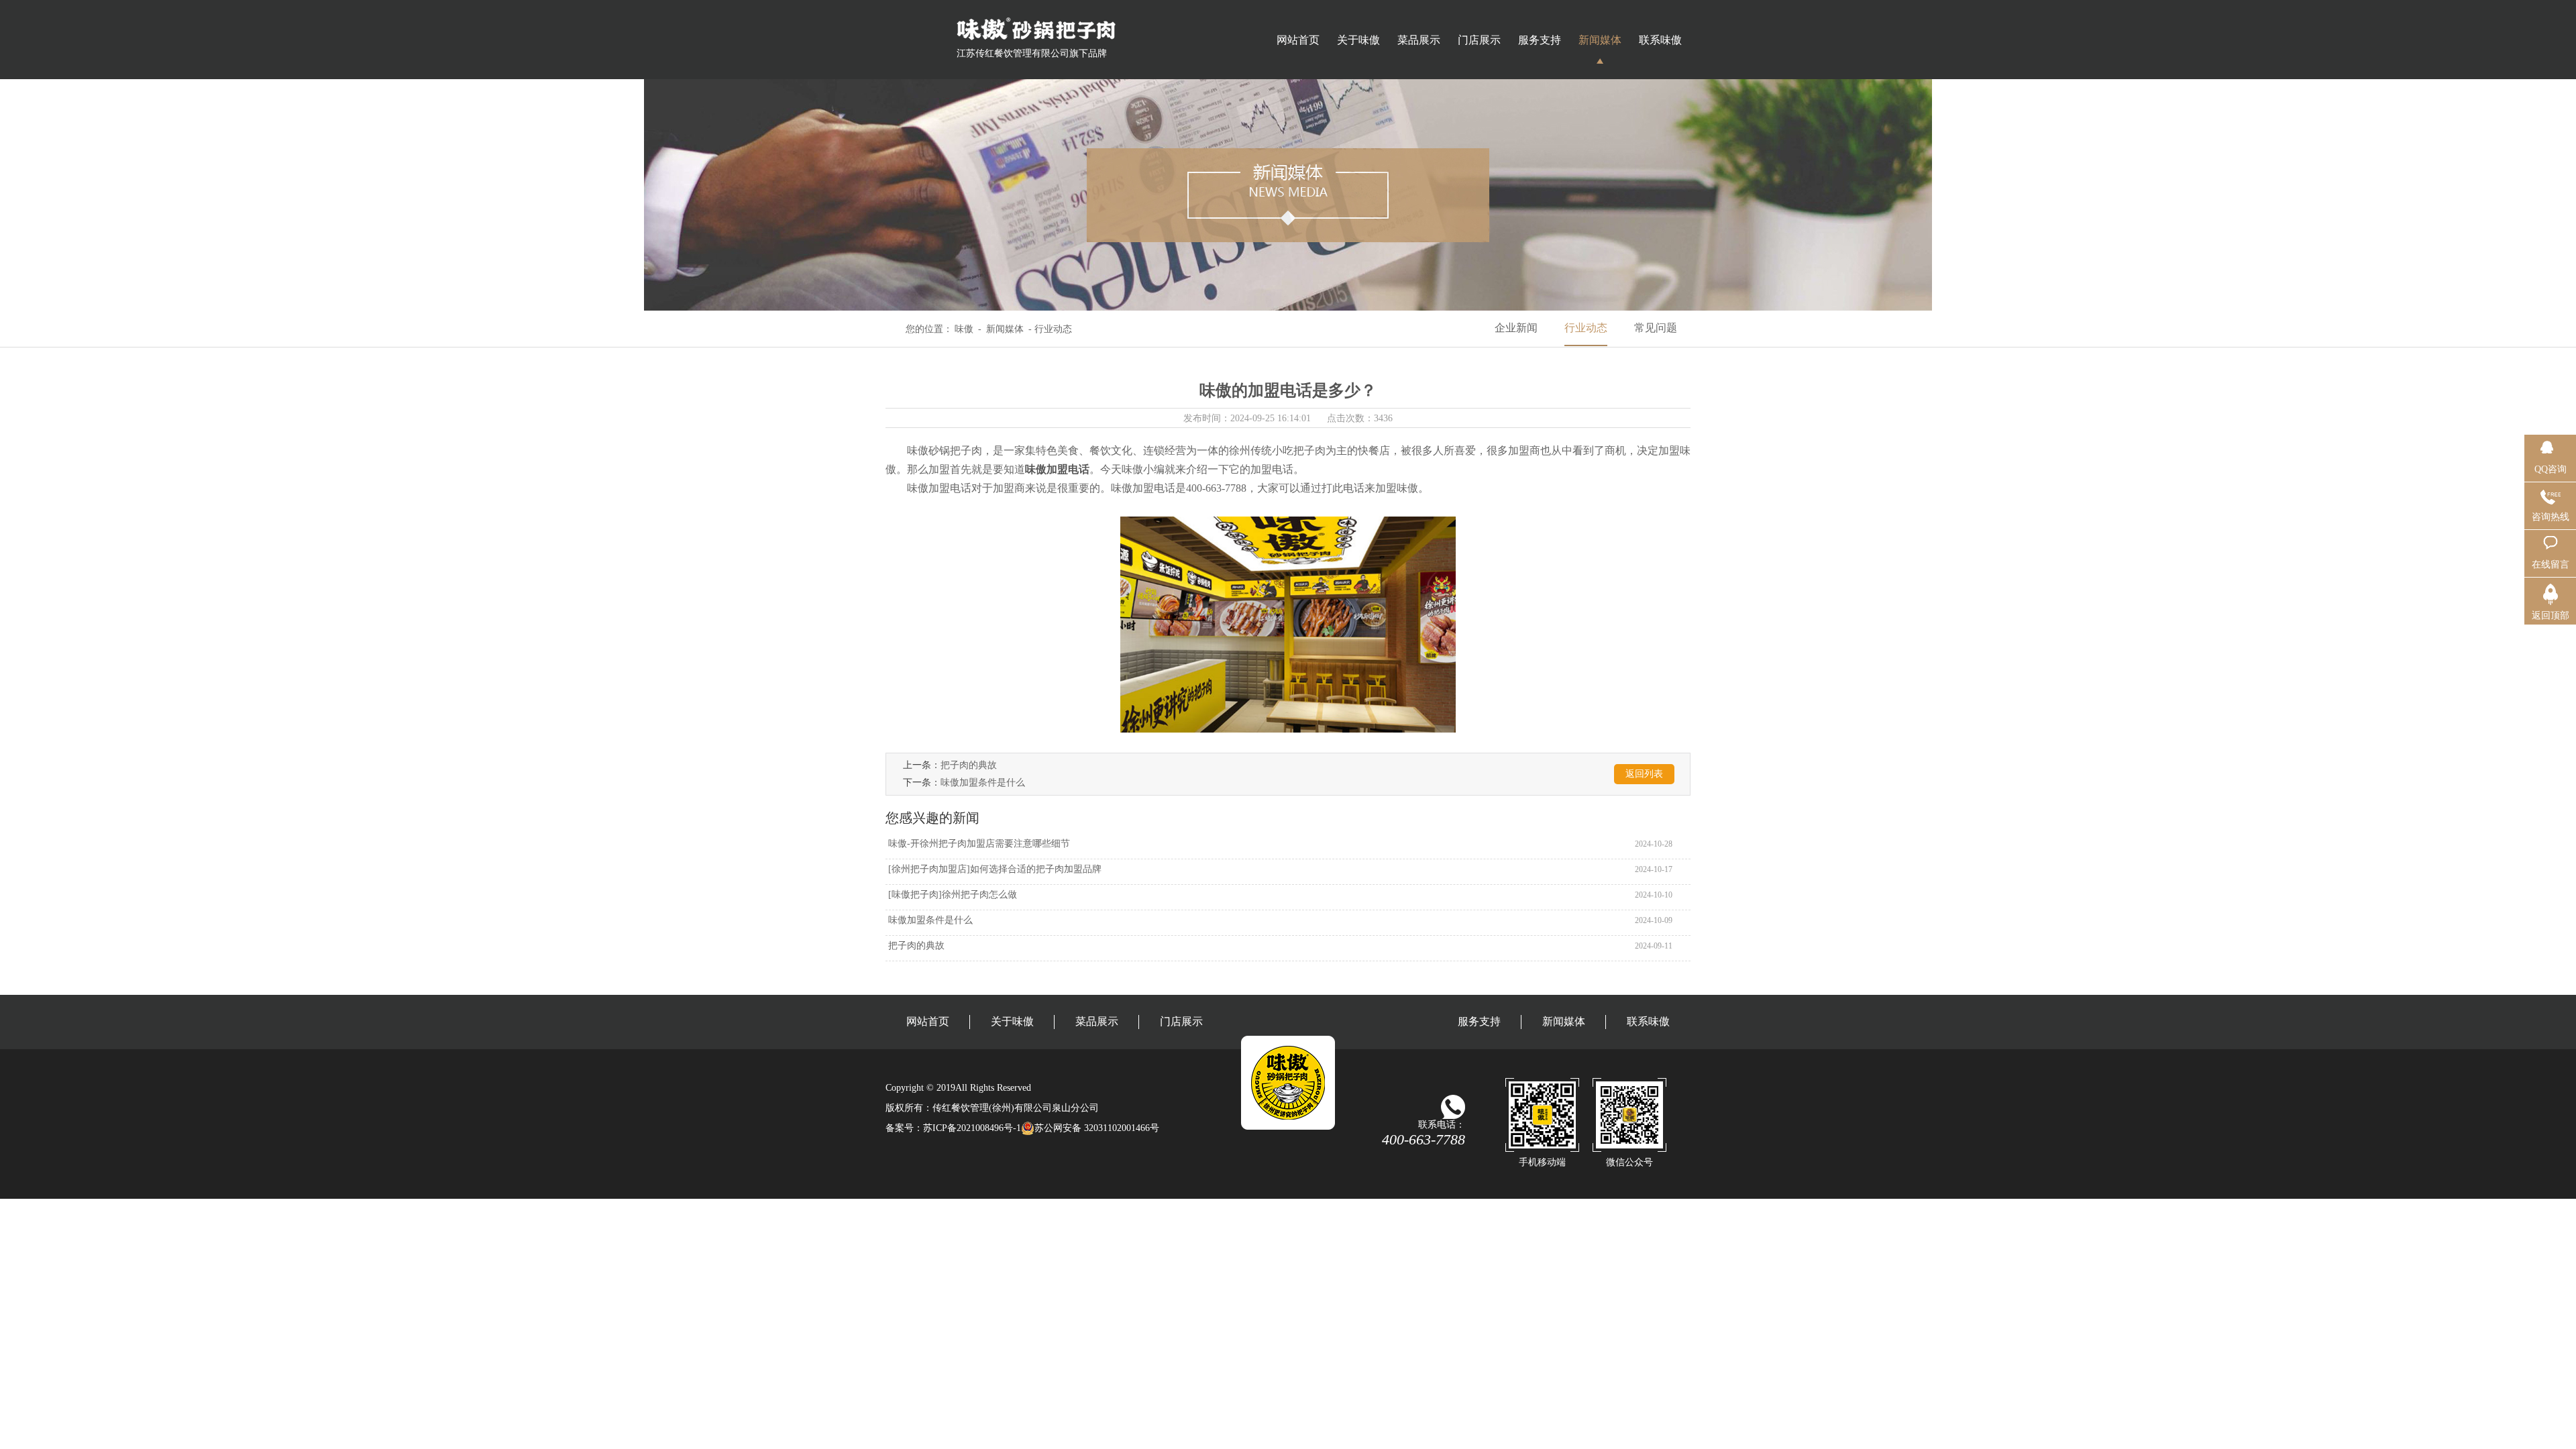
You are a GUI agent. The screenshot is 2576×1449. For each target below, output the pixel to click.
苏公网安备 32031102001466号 (1097, 1128)
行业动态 (1586, 328)
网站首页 (1298, 40)
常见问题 (1656, 328)
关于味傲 (1358, 40)
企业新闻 (1516, 328)
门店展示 (1479, 40)
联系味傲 (1660, 40)
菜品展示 (1419, 40)
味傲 (964, 329)
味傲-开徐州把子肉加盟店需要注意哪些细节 (978, 844)
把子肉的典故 (969, 765)
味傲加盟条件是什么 (983, 783)
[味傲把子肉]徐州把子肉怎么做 (951, 895)
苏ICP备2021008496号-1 (972, 1128)
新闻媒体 (1600, 40)
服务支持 (1540, 40)
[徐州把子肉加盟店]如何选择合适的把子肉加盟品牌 (994, 869)
